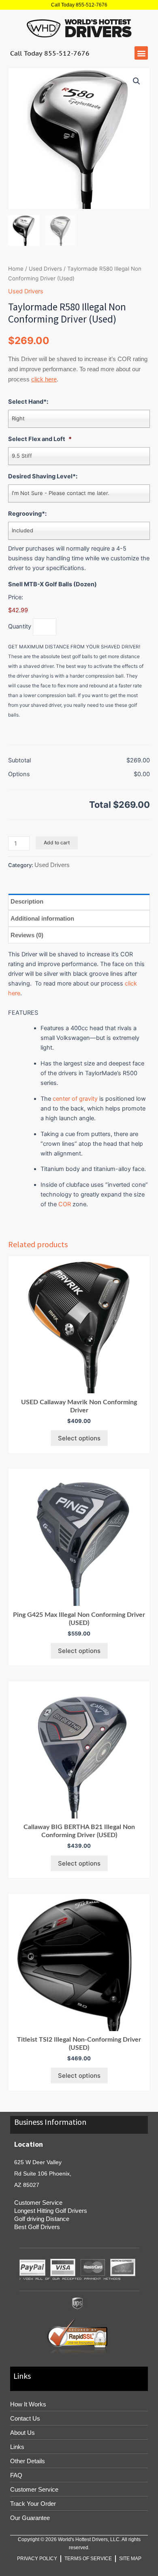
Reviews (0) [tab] (27, 935)
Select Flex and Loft (40, 439)
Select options (79, 1438)
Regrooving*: (27, 514)
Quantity (20, 626)
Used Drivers (45, 269)
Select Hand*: (28, 402)
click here (44, 379)
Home (16, 269)
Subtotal (19, 760)
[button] (141, 53)
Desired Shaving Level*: (43, 476)
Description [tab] (27, 901)
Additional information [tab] (42, 918)
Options (19, 774)
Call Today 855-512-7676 (79, 5)
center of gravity (75, 1099)
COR (65, 1204)
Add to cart (57, 843)
